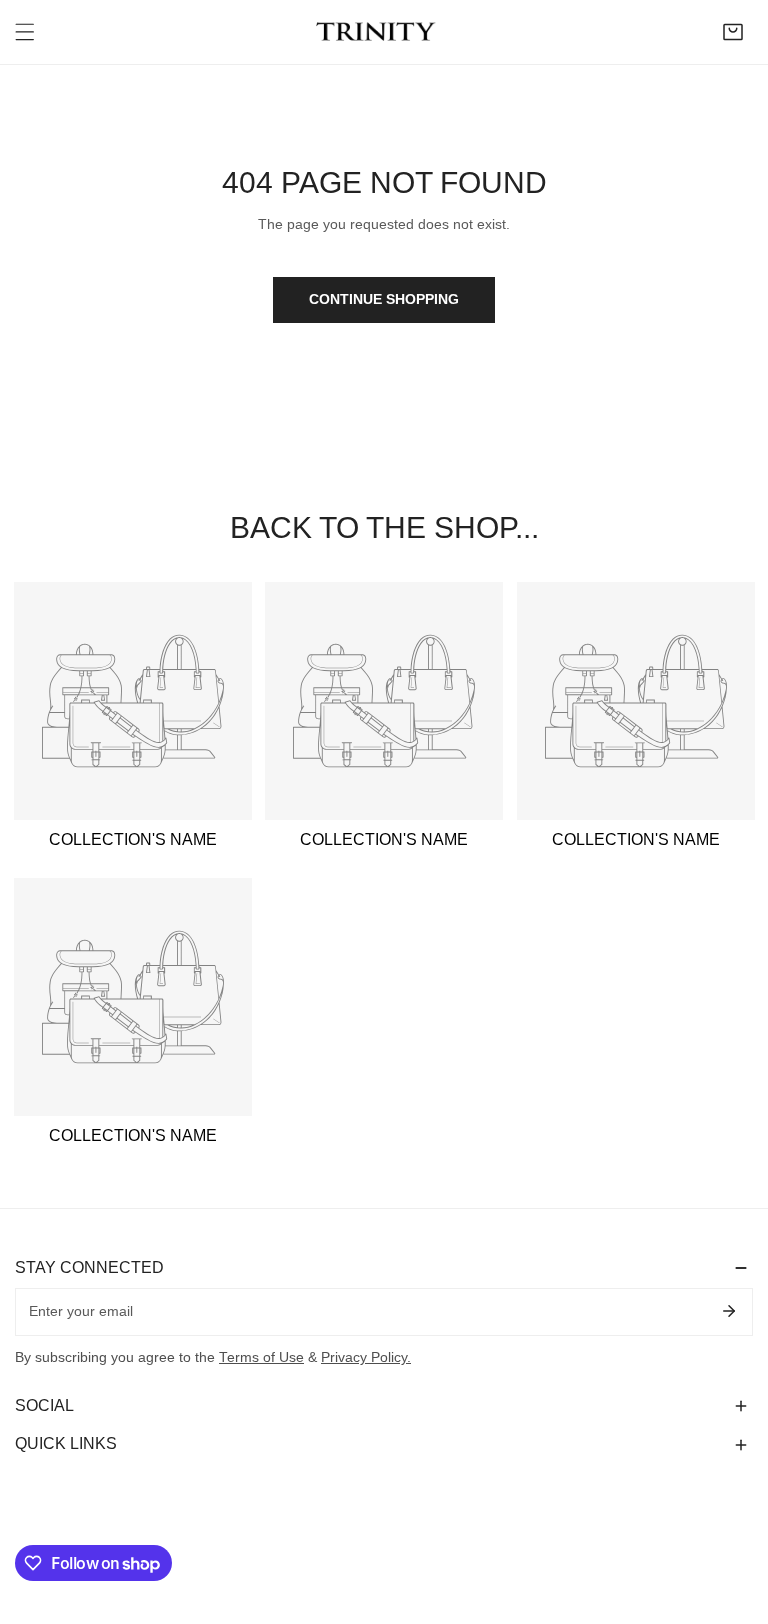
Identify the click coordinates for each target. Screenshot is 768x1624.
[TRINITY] (379, 31)
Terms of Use (261, 1357)
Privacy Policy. (366, 1357)
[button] (733, 32)
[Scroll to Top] (734, 1520)
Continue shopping (384, 299)
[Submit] (728, 1311)
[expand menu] (25, 32)
